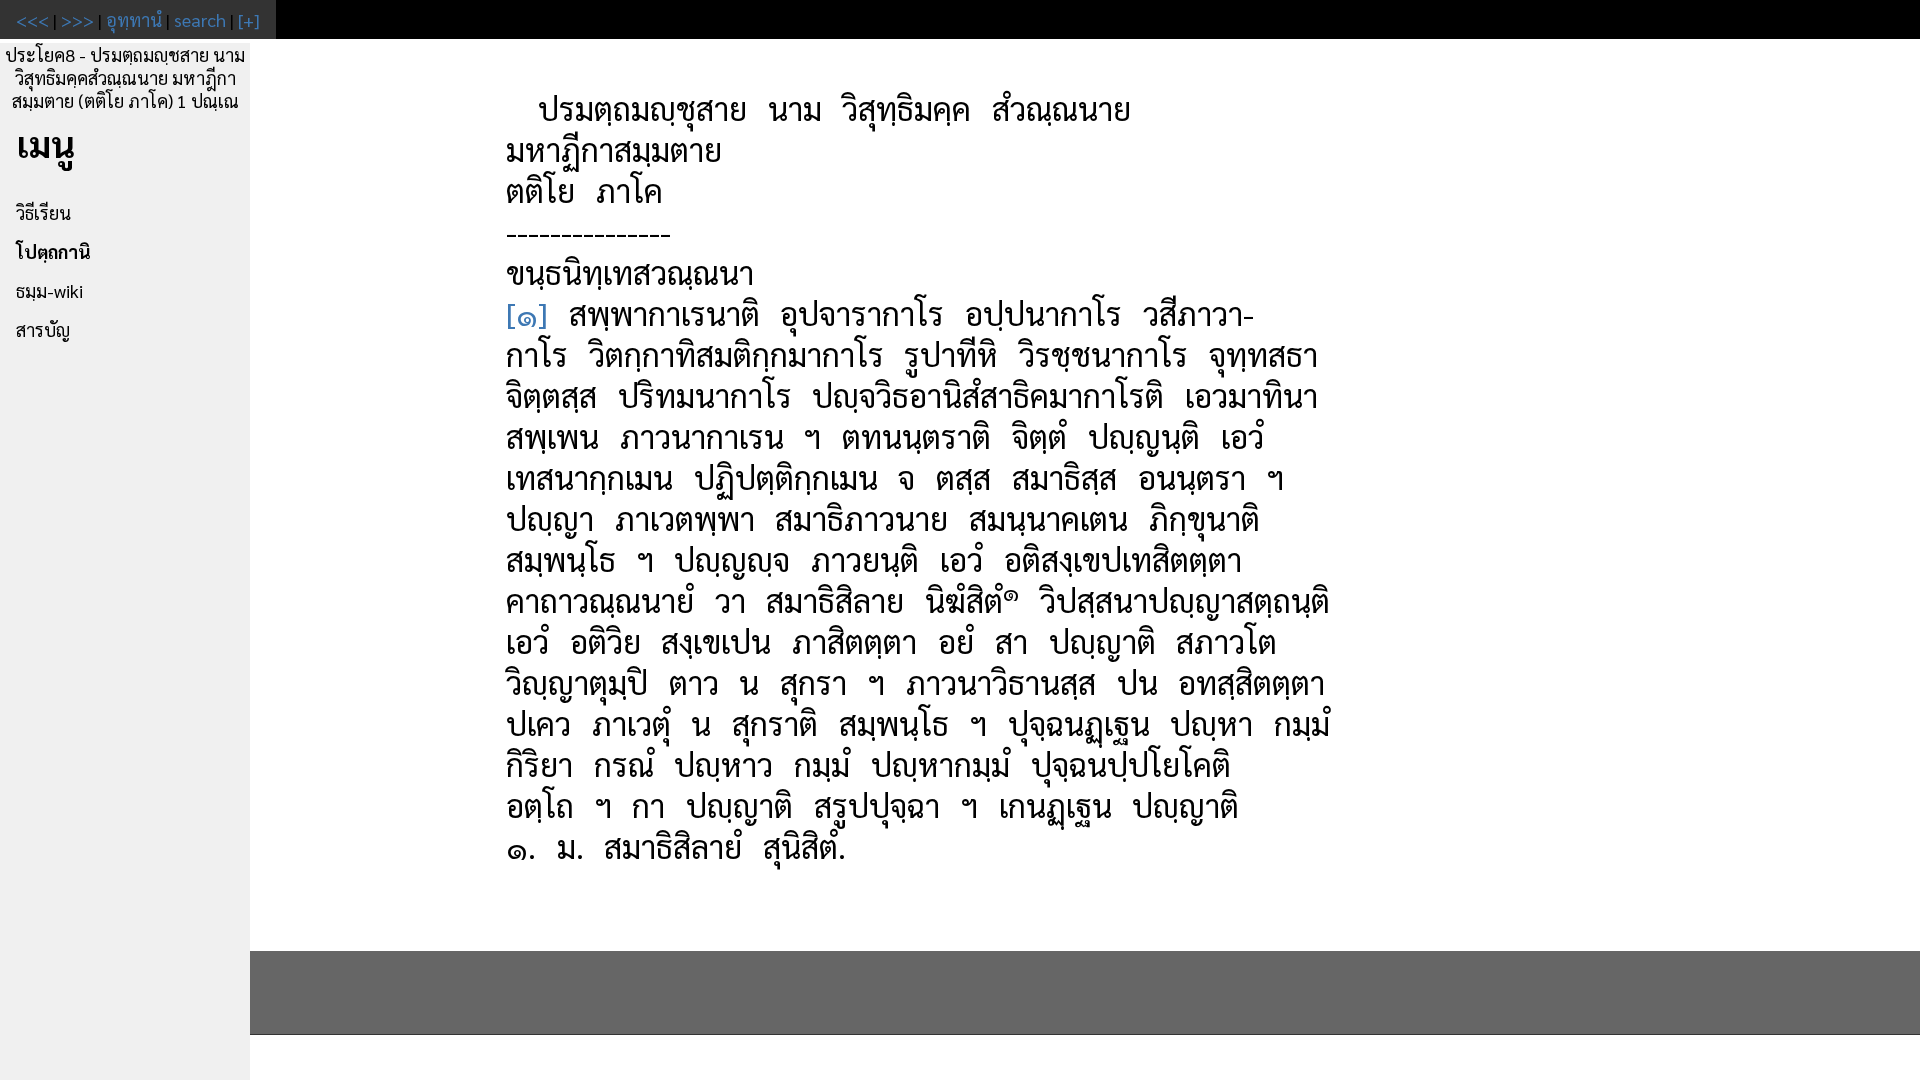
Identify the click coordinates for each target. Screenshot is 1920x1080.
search (200, 19)
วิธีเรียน (43, 212)
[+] (249, 19)
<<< (32, 19)
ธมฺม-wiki (49, 290)
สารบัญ (43, 329)
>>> (77, 19)
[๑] (527, 312)
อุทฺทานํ (134, 19)
